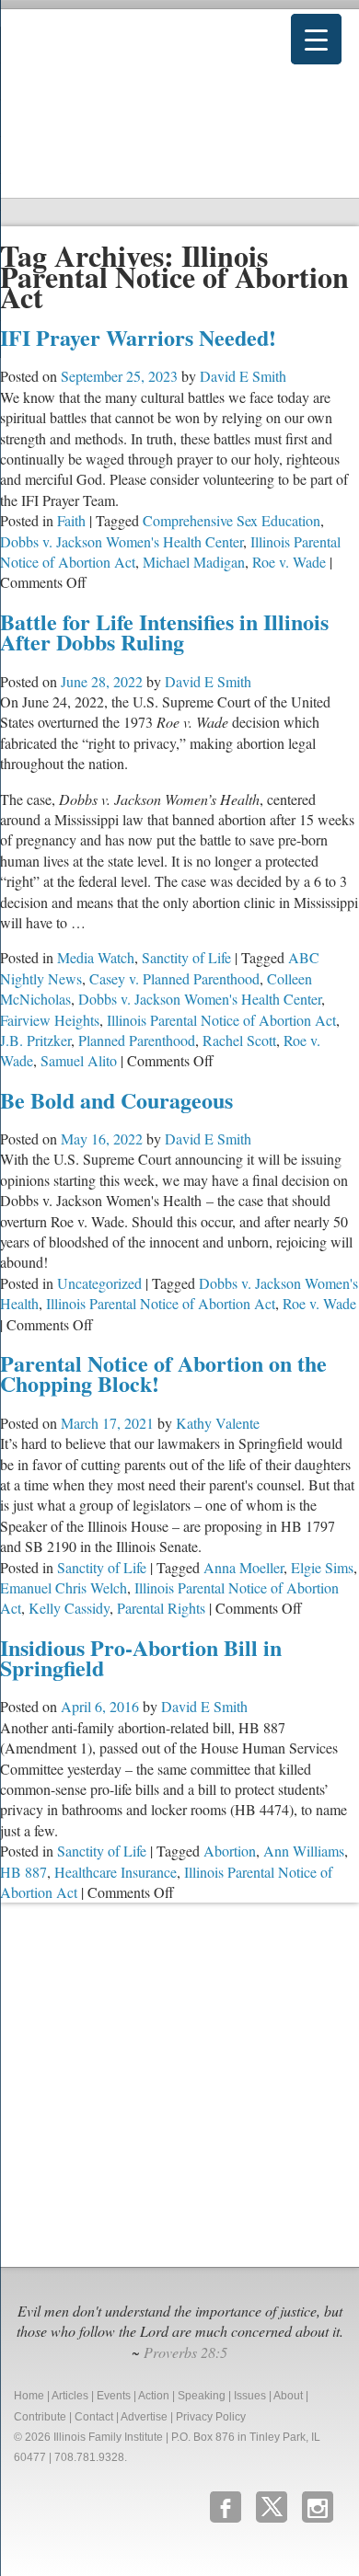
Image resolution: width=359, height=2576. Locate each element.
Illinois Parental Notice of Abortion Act (221, 1020)
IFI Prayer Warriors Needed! (138, 337)
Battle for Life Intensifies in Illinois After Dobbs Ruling (164, 632)
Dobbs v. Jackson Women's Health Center (122, 541)
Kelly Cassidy (69, 1608)
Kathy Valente (218, 1423)
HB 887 (23, 1872)
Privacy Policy (211, 2417)
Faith (71, 520)
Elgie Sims (322, 1567)
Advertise (144, 2417)
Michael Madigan (194, 562)
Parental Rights (161, 1608)
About (288, 2396)
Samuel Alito (79, 1060)
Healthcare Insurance (116, 1872)
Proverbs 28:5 (185, 2352)
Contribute (40, 2417)
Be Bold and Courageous (116, 1100)
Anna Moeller (243, 1567)
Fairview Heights (50, 1020)
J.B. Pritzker (35, 1040)
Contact (94, 2417)
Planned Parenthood (137, 1040)
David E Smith (243, 376)
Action (154, 2396)
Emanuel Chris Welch (64, 1587)
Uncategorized (99, 1283)
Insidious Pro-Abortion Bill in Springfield (141, 1657)
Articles (70, 2396)
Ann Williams (304, 1851)
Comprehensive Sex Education (232, 520)
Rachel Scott (239, 1040)
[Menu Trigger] (316, 39)
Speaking (202, 2396)
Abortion (230, 1851)
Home (29, 2396)
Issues (250, 2396)
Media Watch (96, 957)
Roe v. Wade (289, 562)
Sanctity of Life (186, 957)
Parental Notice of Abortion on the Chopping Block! (163, 1373)
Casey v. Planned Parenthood (174, 978)
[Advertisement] (179, 2082)
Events (114, 2396)
